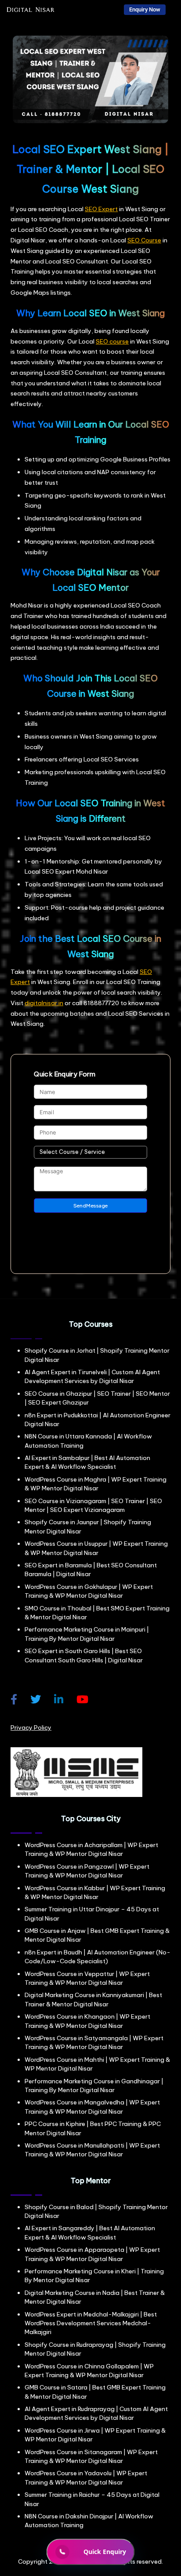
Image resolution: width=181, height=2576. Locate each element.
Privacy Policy (31, 1727)
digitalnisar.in (44, 1003)
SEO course (112, 341)
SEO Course (144, 240)
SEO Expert (101, 209)
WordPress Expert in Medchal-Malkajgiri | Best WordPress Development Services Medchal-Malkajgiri (91, 2323)
